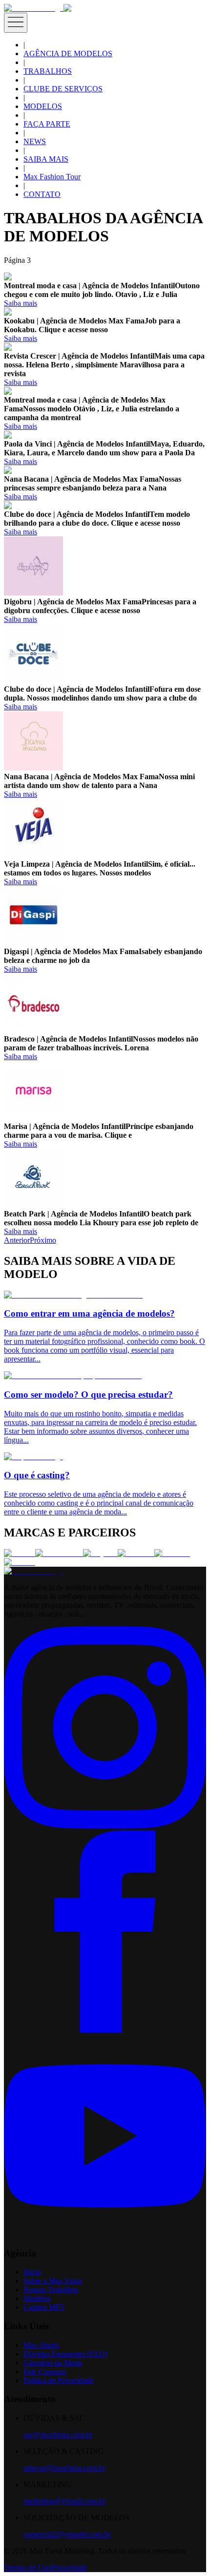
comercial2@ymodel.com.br (67, 2534)
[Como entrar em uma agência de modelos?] (73, 1295)
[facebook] (105, 2030)
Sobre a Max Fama (53, 2281)
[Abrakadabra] (59, 1553)
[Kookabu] (136, 1553)
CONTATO (42, 194)
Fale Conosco (45, 2372)
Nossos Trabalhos (51, 2289)
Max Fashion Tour (52, 177)
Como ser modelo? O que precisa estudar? (88, 1394)
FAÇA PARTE (47, 124)
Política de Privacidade (59, 2380)
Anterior (17, 1240)
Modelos (37, 2298)
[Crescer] (20, 1553)
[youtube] (105, 2234)
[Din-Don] (172, 1553)
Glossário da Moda (53, 2363)
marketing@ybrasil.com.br (64, 2501)
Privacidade (69, 2567)
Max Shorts (41, 2345)
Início (32, 2272)
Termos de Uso (27, 2567)
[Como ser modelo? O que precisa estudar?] (73, 1375)
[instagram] (105, 1826)
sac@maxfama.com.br (58, 2435)
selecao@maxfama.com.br (64, 2468)
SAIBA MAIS (46, 159)
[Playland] (100, 1553)
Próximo (43, 1240)
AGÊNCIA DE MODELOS (68, 53)
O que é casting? (37, 1475)
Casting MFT (44, 2307)
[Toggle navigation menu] (16, 23)
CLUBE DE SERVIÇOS (63, 89)
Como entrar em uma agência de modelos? (89, 1313)
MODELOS (43, 106)
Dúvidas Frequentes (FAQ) (65, 2354)
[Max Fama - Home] (34, 8)
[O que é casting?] (33, 1457)
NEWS (35, 141)
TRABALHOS (48, 71)
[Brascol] (20, 1562)
